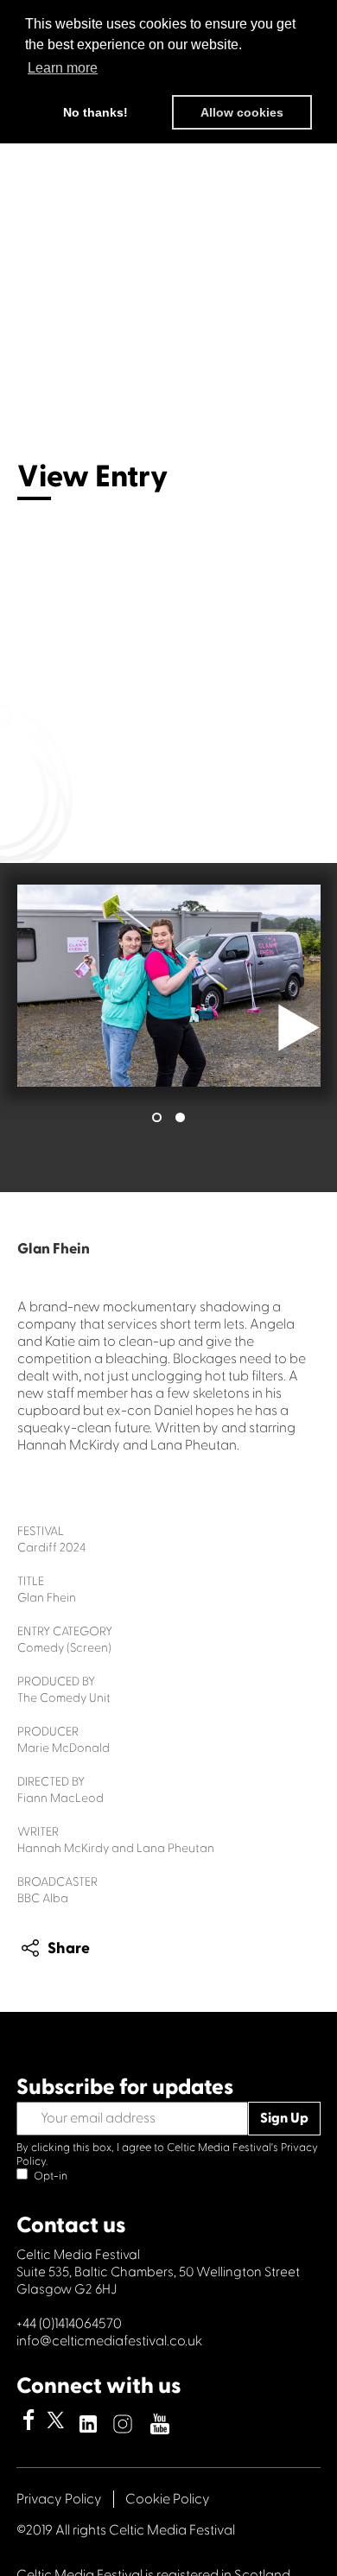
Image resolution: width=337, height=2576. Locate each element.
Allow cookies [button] (242, 112)
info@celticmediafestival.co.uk (109, 2341)
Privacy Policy (59, 2499)
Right (299, 1028)
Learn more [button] (63, 68)
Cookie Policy (168, 2499)
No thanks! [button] (95, 112)
